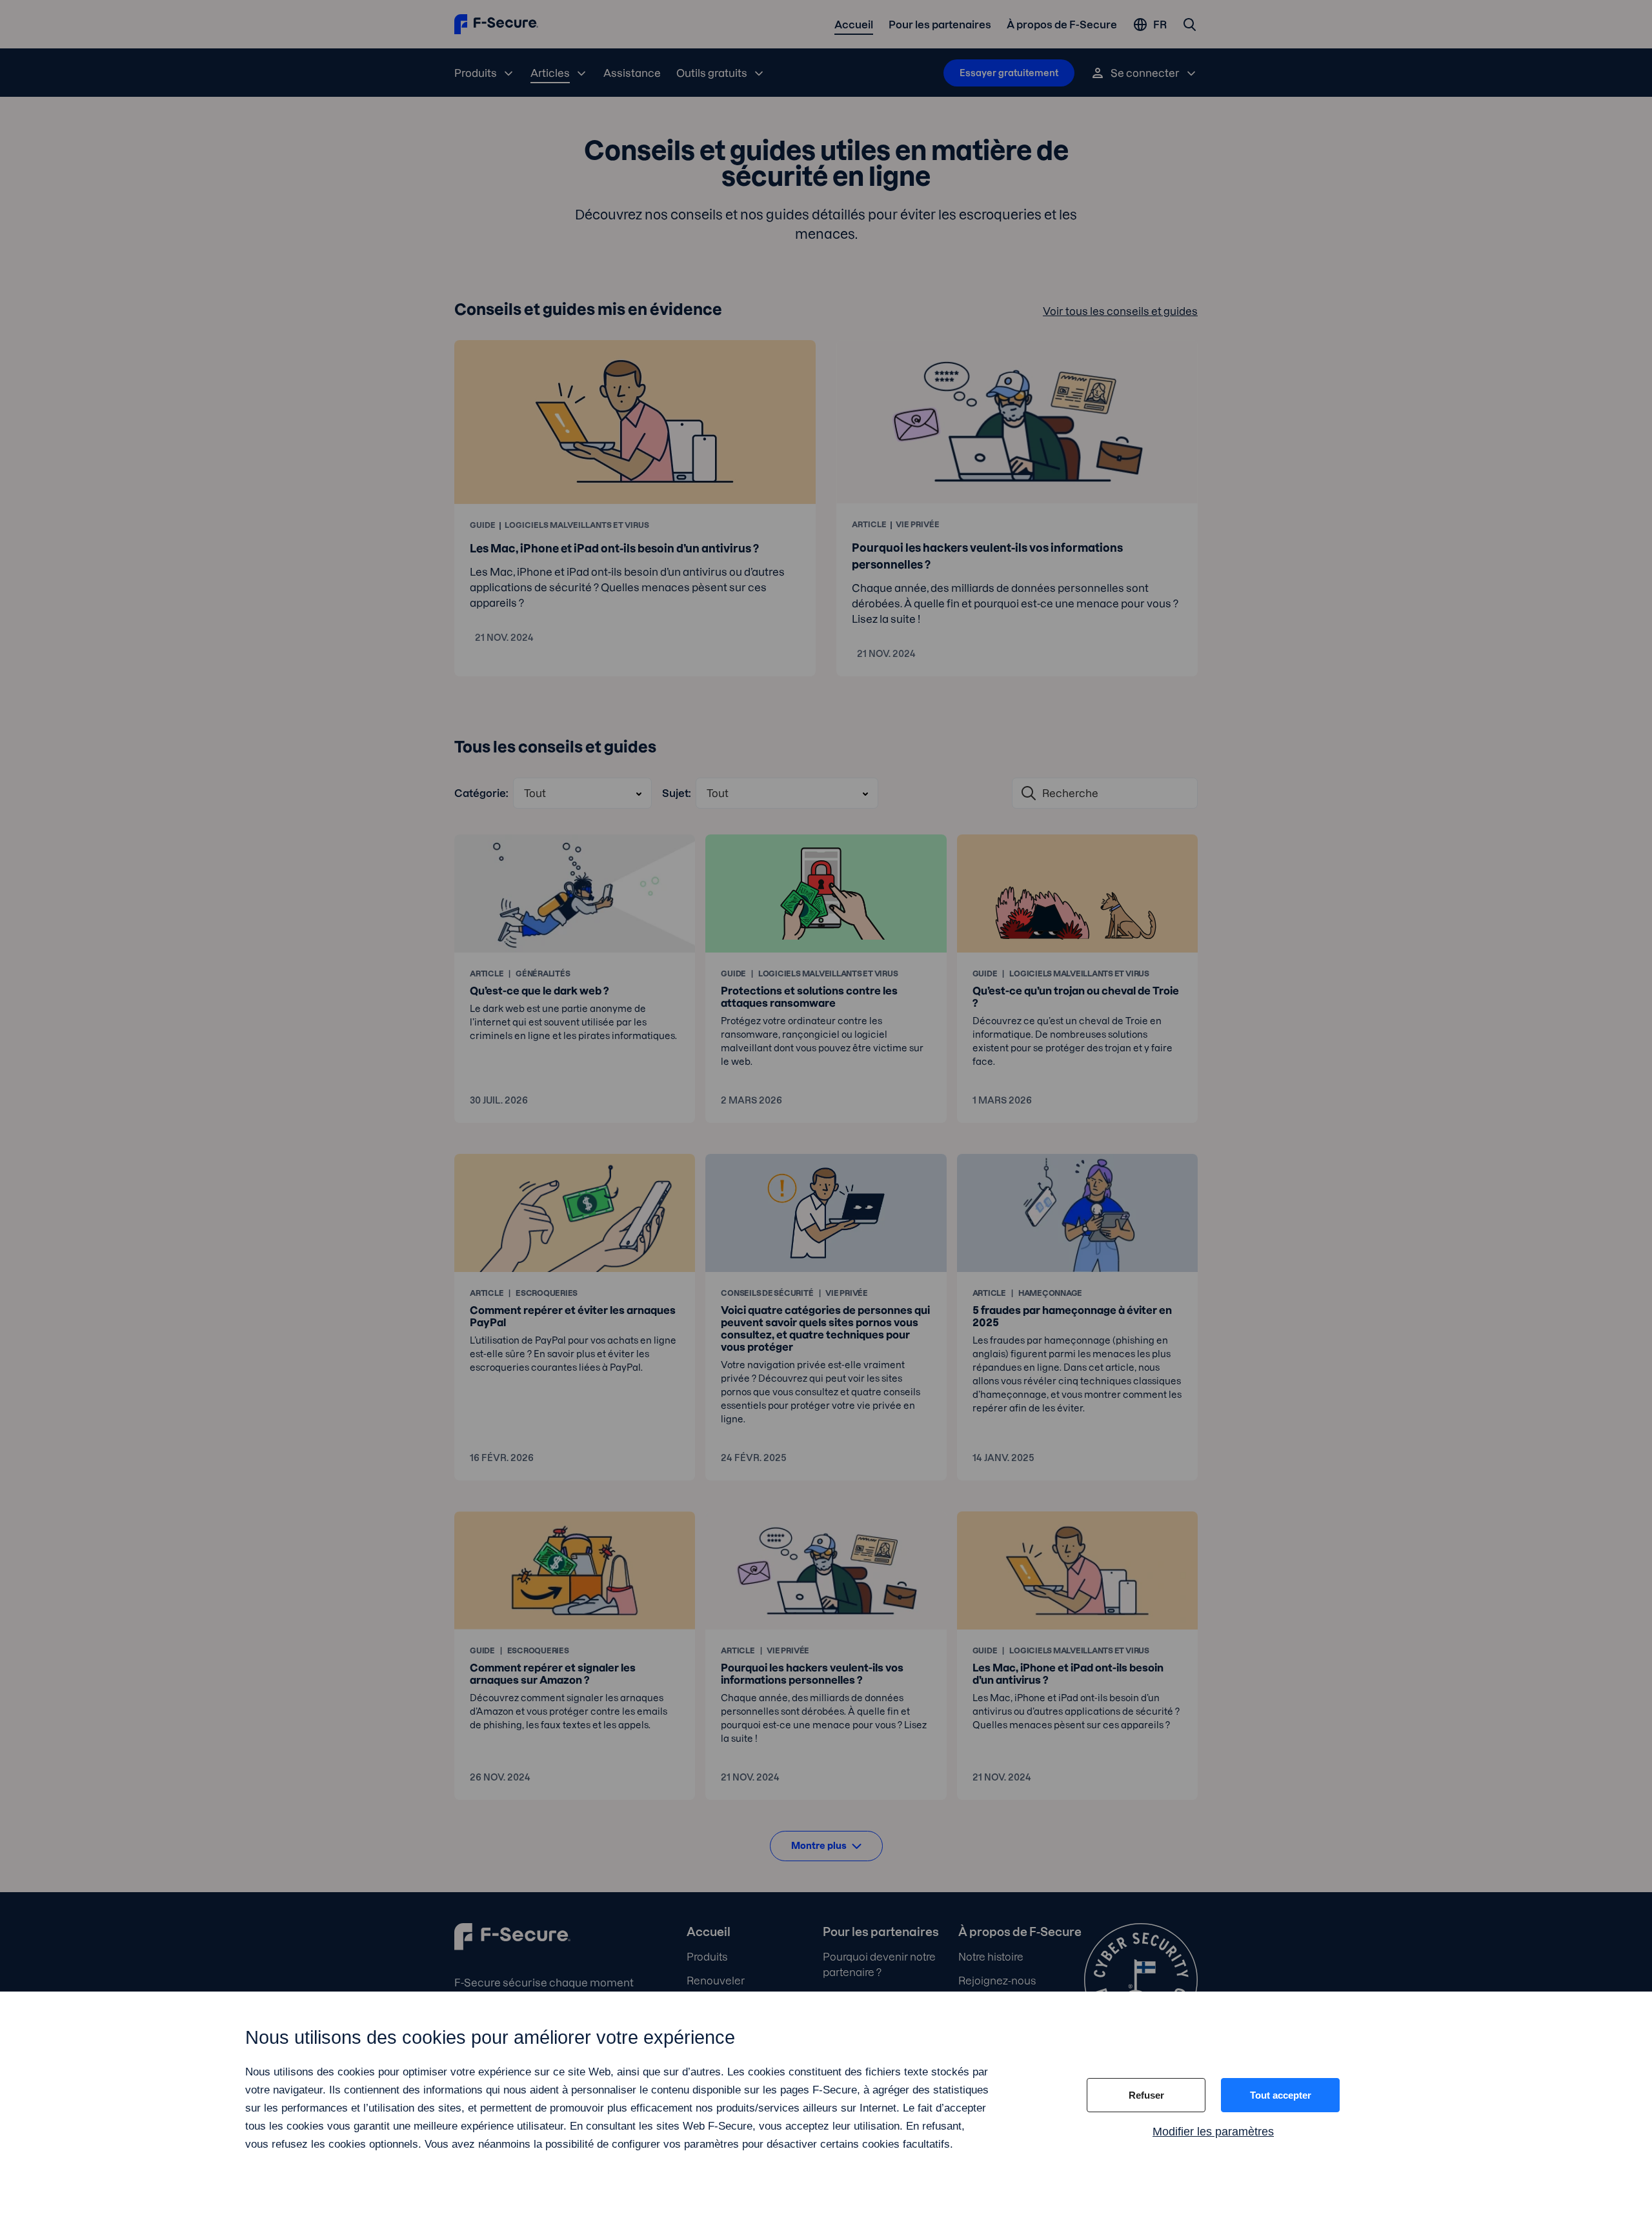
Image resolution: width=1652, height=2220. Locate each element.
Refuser (1146, 2095)
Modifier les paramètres (1213, 2132)
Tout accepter (1281, 2095)
